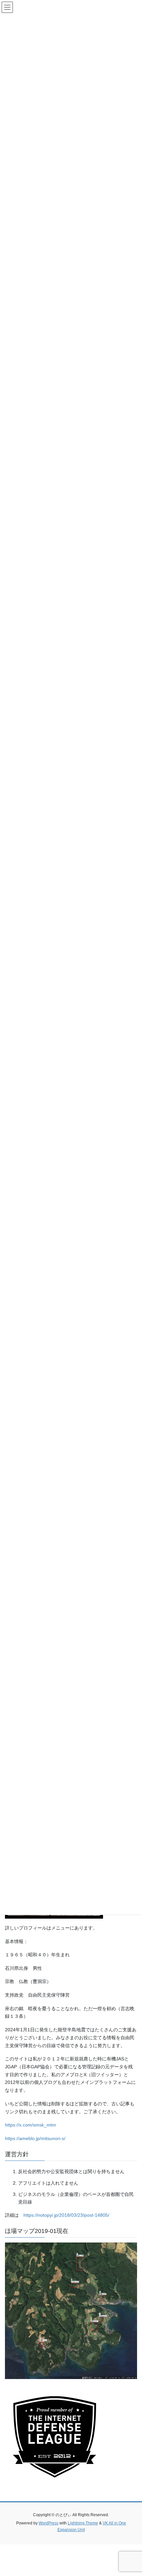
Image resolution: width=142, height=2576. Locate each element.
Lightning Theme (83, 2523)
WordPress (49, 2523)
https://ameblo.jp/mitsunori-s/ (35, 2138)
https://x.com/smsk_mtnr (31, 2125)
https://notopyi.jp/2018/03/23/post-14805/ (66, 2215)
